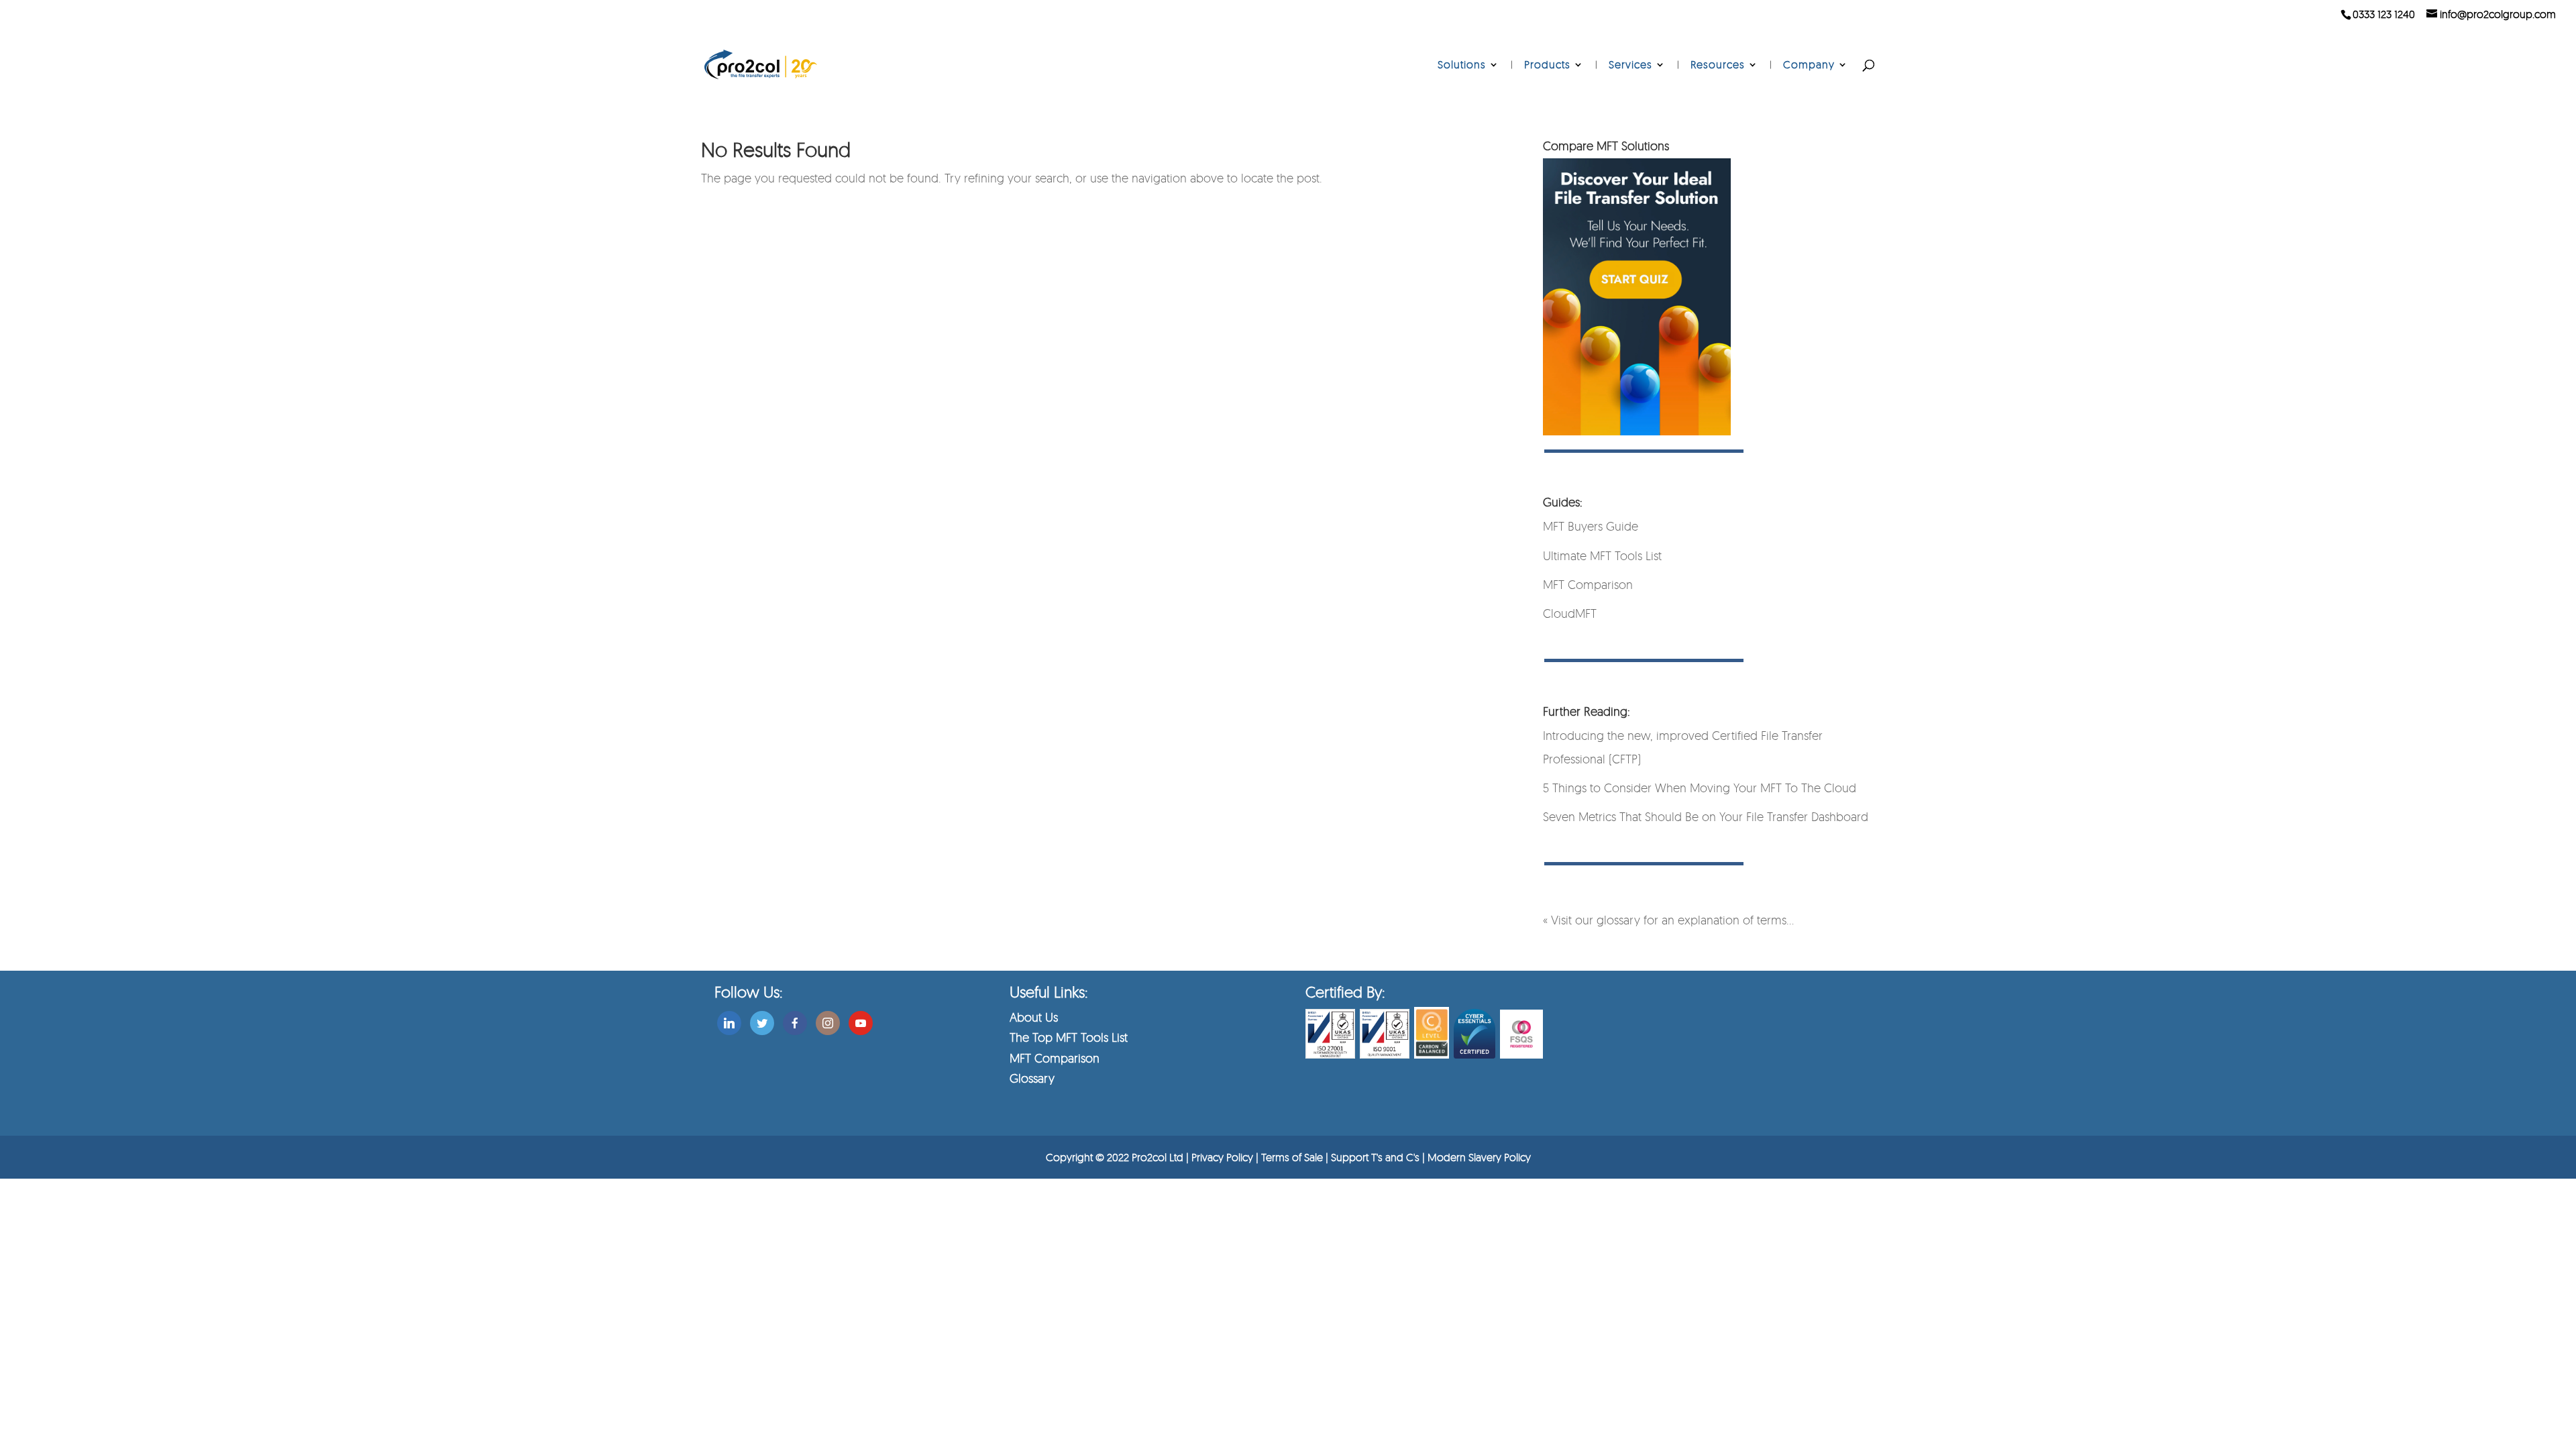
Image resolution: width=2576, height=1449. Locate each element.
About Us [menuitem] (1034, 1017)
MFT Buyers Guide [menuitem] (1591, 526)
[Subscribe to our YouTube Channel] (861, 1020)
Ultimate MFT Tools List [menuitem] (1602, 555)
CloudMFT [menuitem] (1570, 613)
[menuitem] (1468, 80)
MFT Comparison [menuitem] (1588, 584)
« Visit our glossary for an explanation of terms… (1668, 920)
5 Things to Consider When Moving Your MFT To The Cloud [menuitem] (1700, 788)
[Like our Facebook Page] (795, 1020)
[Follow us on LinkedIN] (729, 1020)
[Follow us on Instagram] (828, 1020)
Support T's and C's (1377, 1157)
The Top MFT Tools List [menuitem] (1069, 1037)
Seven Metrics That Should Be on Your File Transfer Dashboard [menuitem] (1706, 816)
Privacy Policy (1222, 1157)
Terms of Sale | (1296, 1157)
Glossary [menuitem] (1032, 1078)
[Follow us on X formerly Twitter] (762, 1020)
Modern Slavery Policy (1479, 1157)
